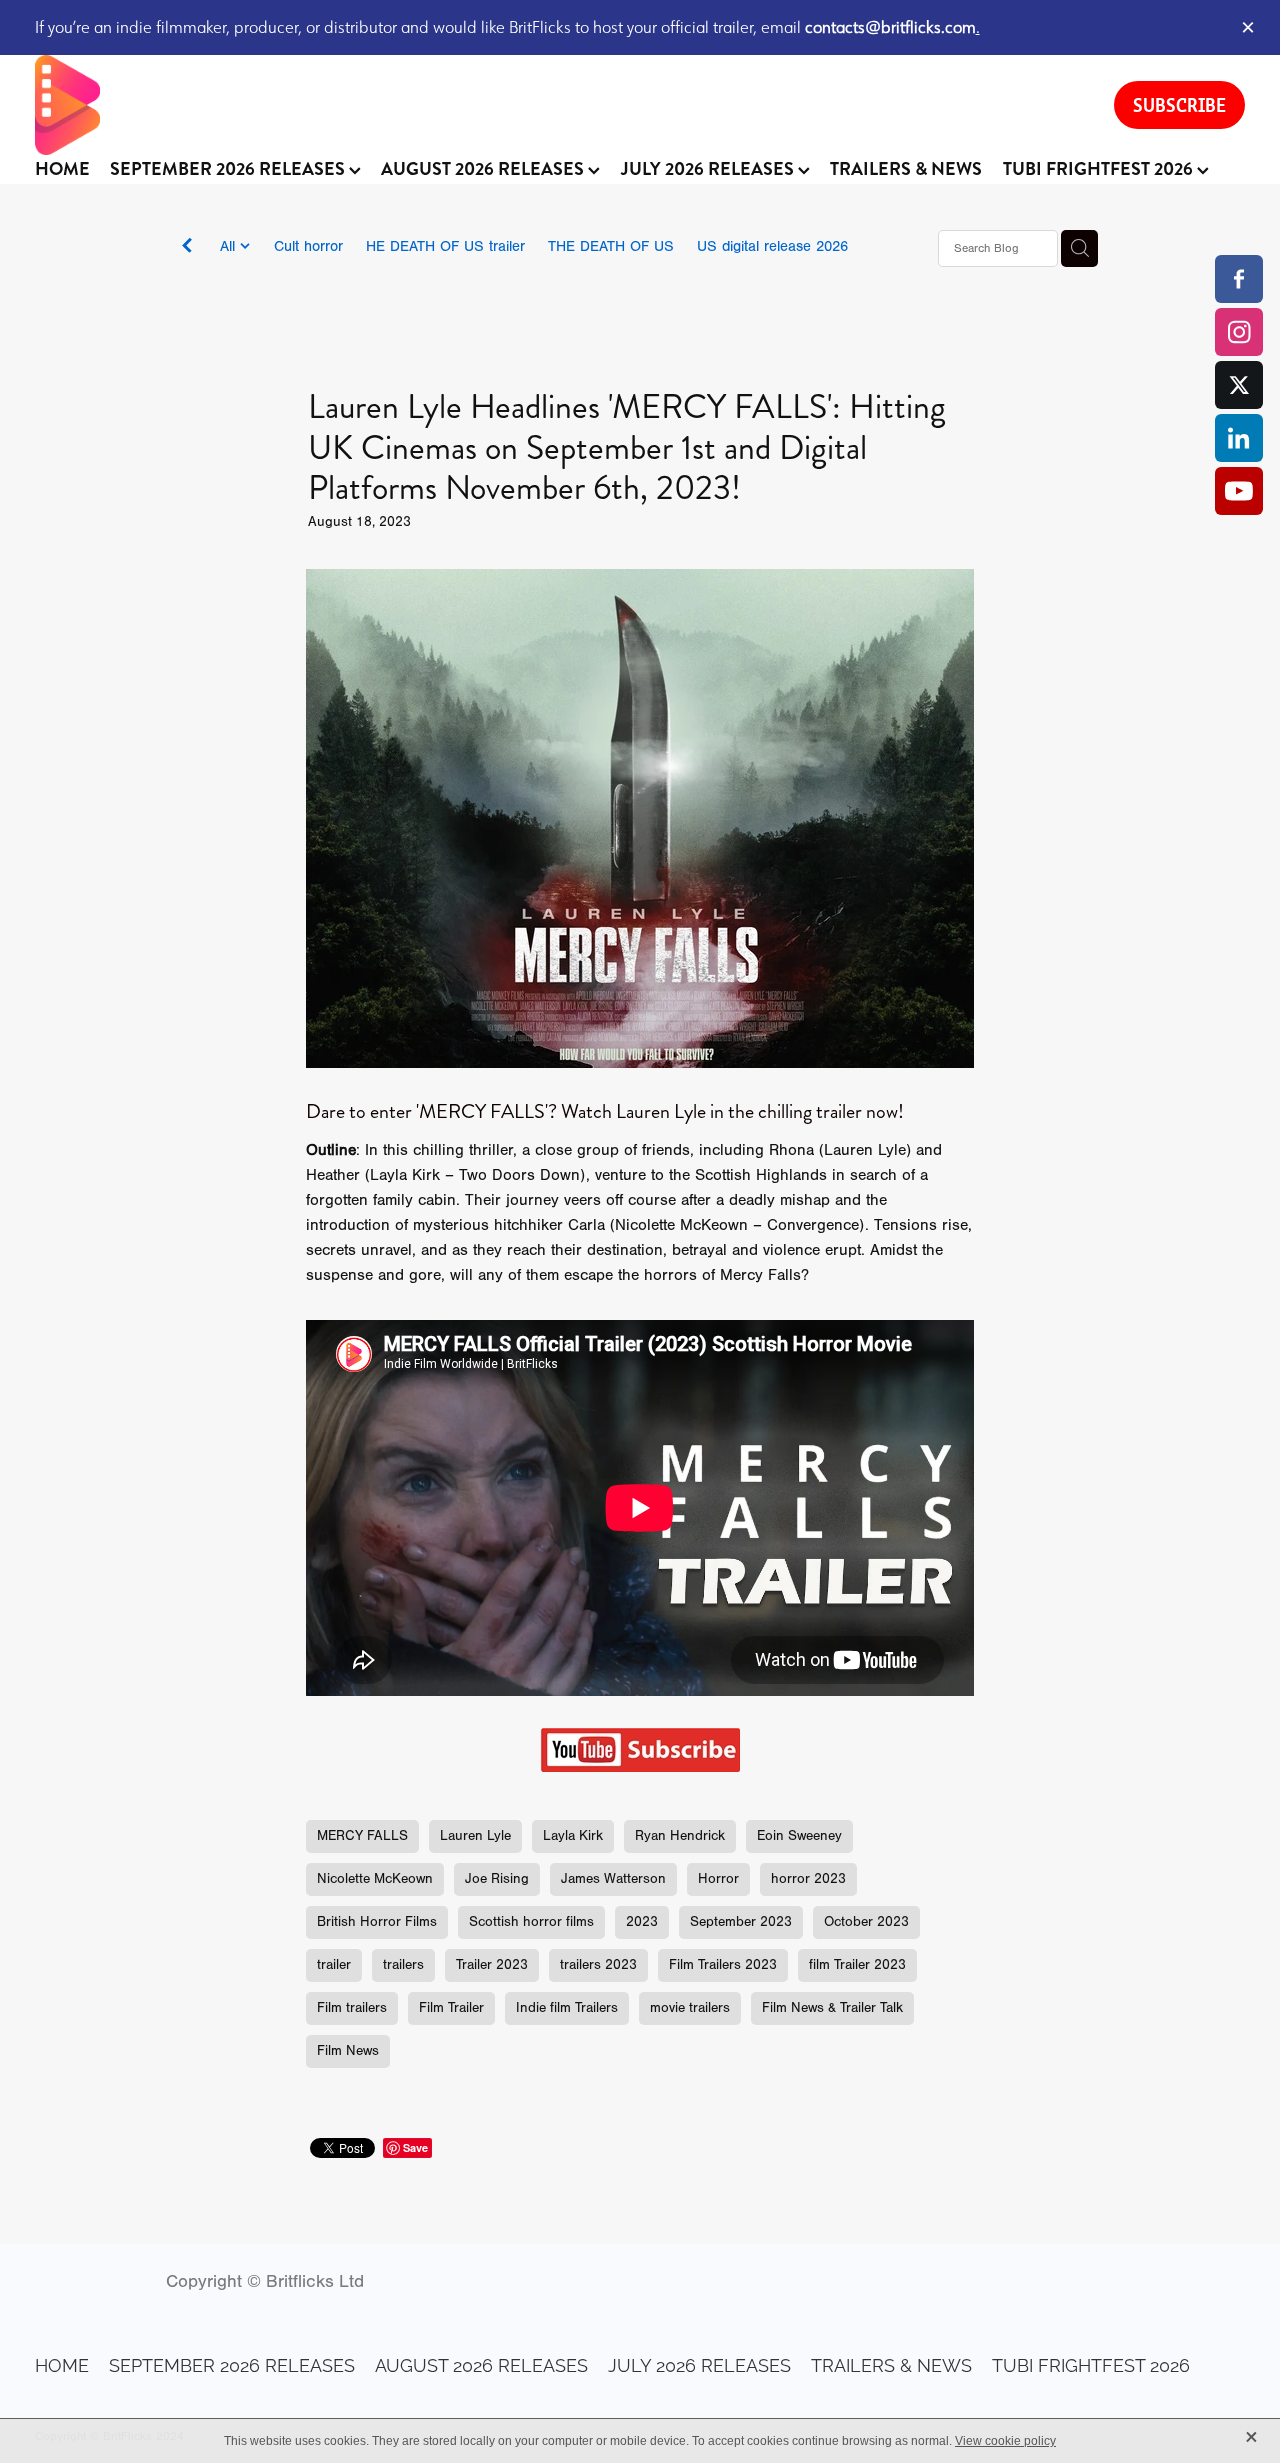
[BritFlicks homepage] (555, 105)
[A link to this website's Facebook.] (1239, 279)
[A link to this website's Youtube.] (1239, 491)
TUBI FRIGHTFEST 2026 (1100, 169)
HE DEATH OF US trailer (445, 246)
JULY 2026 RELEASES (709, 169)
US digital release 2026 (772, 246)
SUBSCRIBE (1179, 105)
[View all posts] (187, 249)
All (230, 246)
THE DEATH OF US (611, 246)
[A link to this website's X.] (1239, 385)
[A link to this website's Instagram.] (1239, 332)
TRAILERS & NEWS (906, 169)
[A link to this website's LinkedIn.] (1239, 438)
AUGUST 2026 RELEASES (484, 169)
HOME (62, 169)
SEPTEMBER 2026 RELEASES (229, 169)
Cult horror (308, 246)
